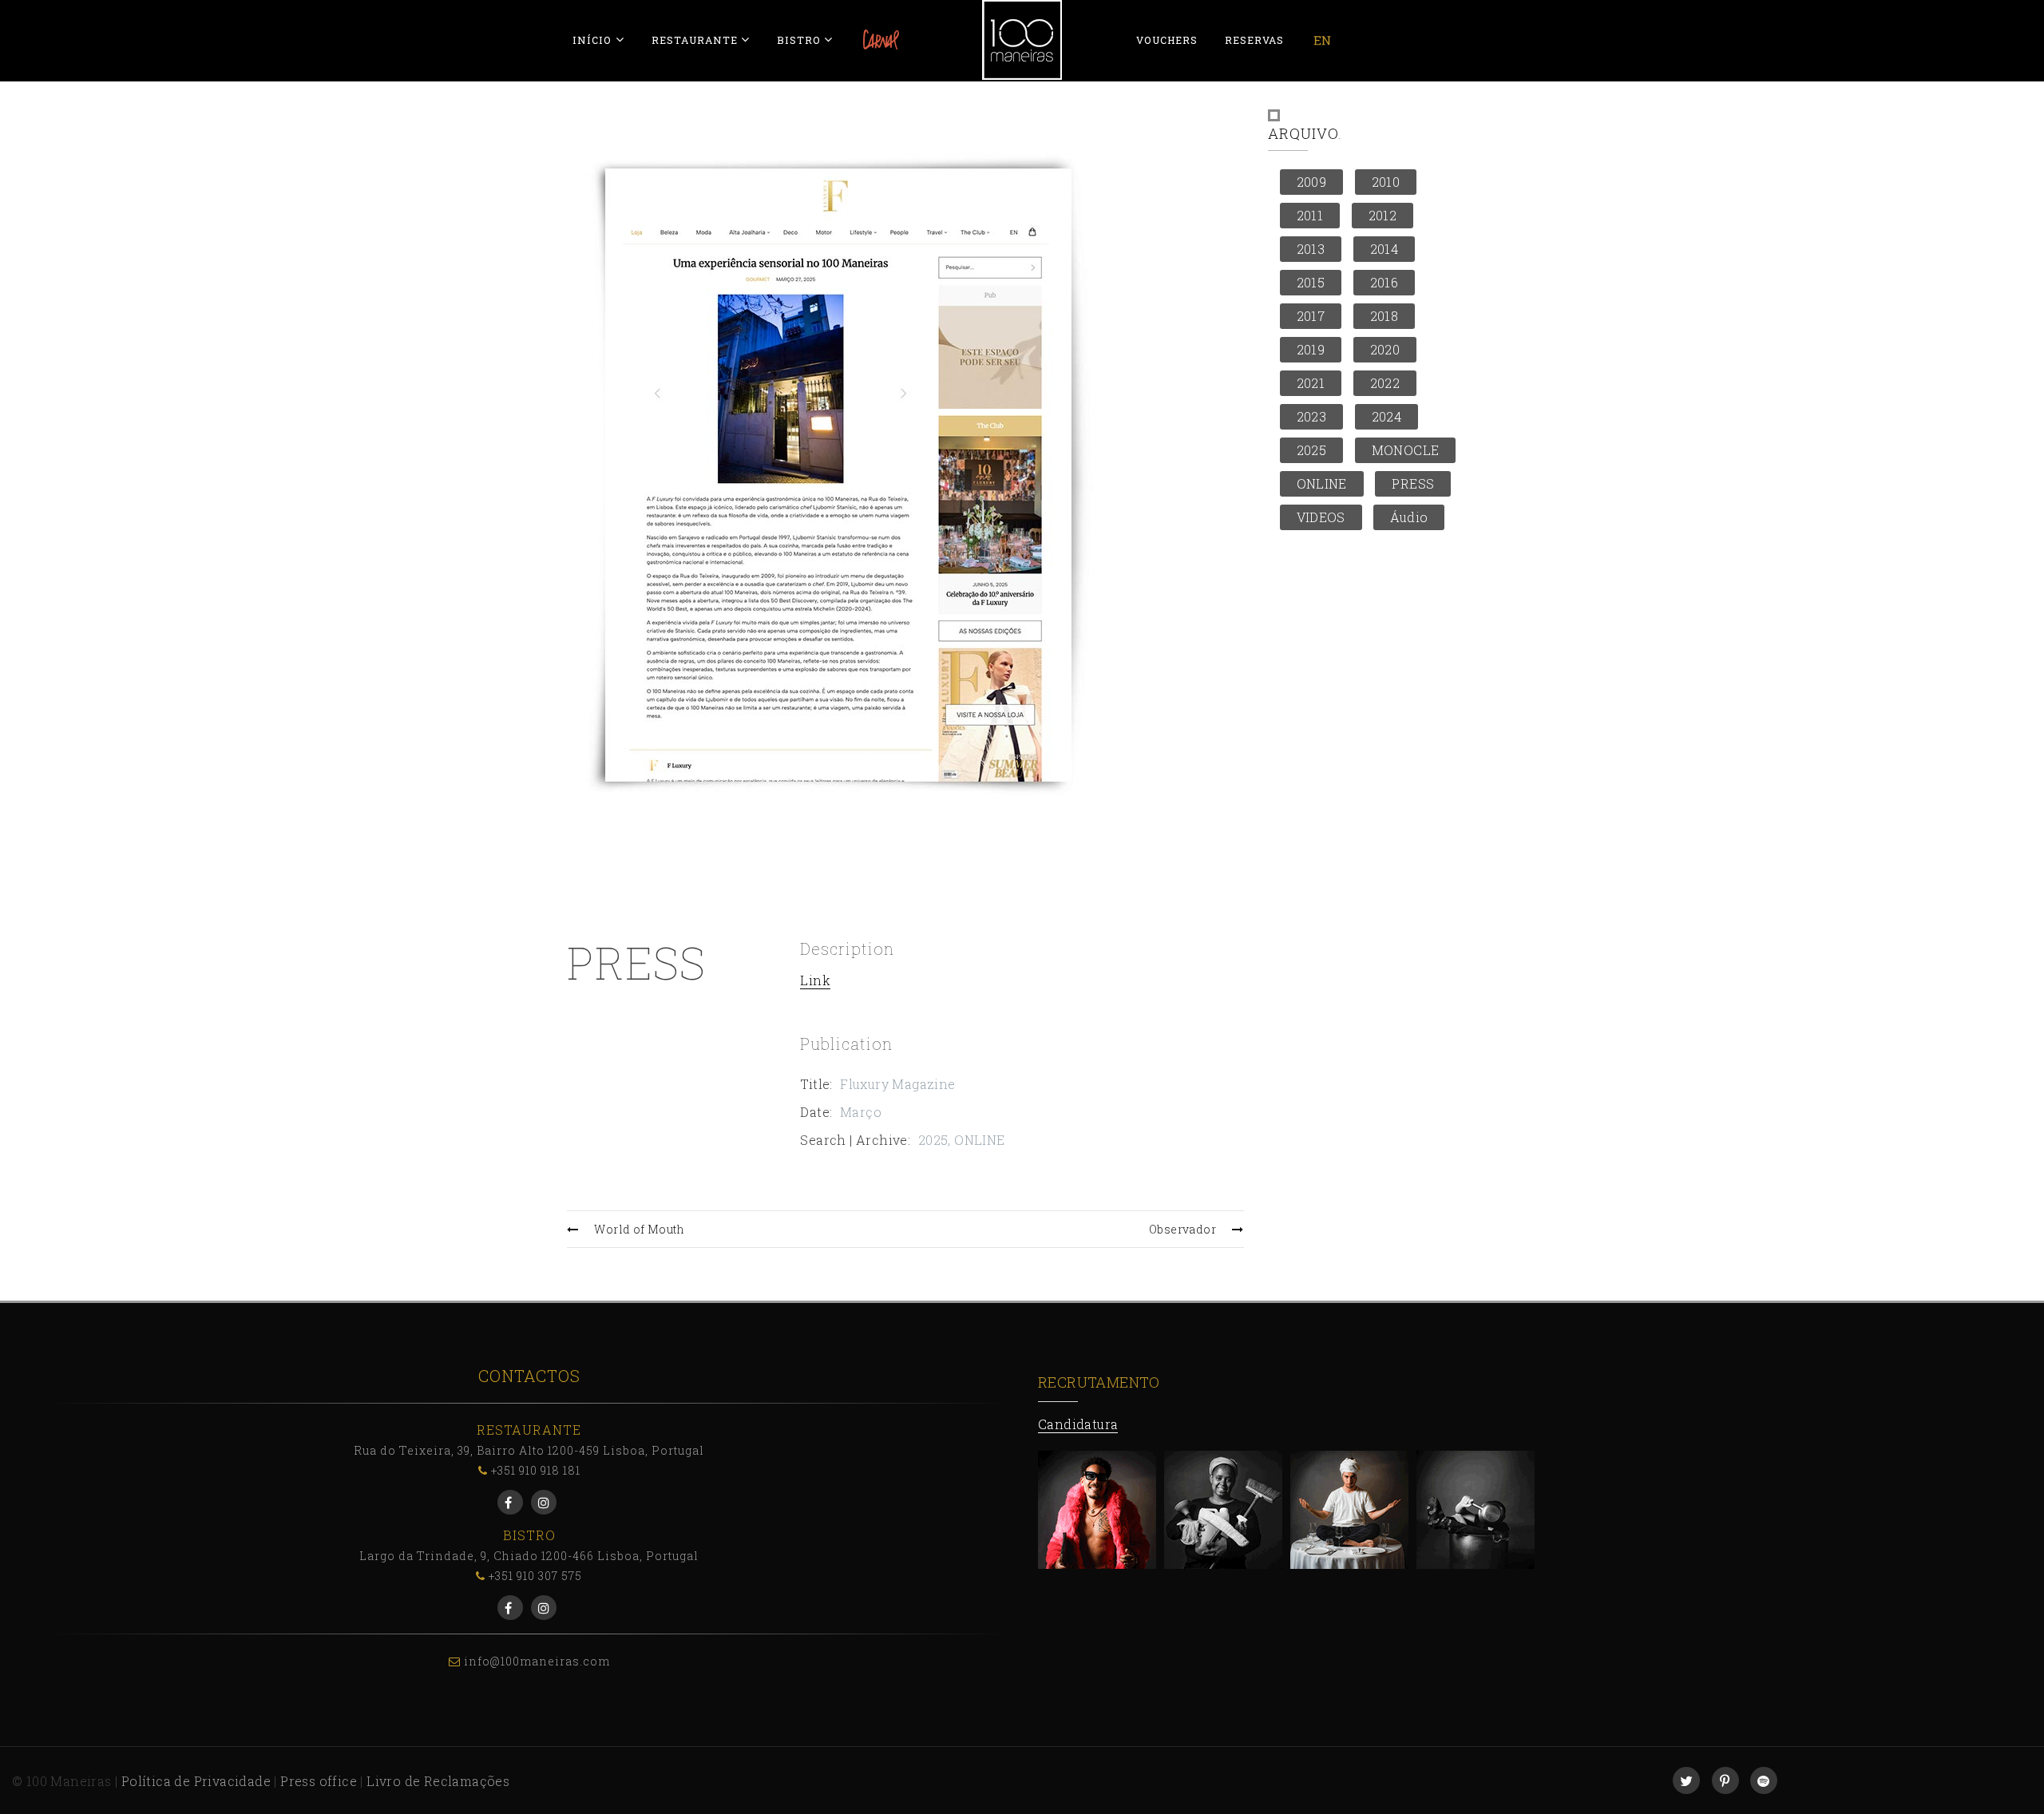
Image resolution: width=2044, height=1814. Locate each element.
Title (815, 1084)
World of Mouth (639, 1229)
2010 (1386, 182)
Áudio (1409, 517)
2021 (1311, 383)
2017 (1311, 316)
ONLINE (979, 1140)
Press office (319, 1781)
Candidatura (1078, 1424)
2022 (1385, 383)
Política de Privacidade (196, 1781)
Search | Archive (854, 1140)
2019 (1311, 349)
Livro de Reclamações (438, 1781)
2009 (1312, 182)
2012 (1383, 215)
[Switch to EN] (1322, 40)
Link (815, 980)
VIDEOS (1321, 517)
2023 (1312, 416)
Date (815, 1112)
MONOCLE (1406, 450)
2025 (933, 1140)
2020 (1385, 349)
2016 (1384, 282)
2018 (1384, 316)
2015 (1311, 282)
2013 (1311, 249)
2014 (1384, 249)
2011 (1310, 215)
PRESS (1413, 483)
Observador (1182, 1229)
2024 (1387, 416)
